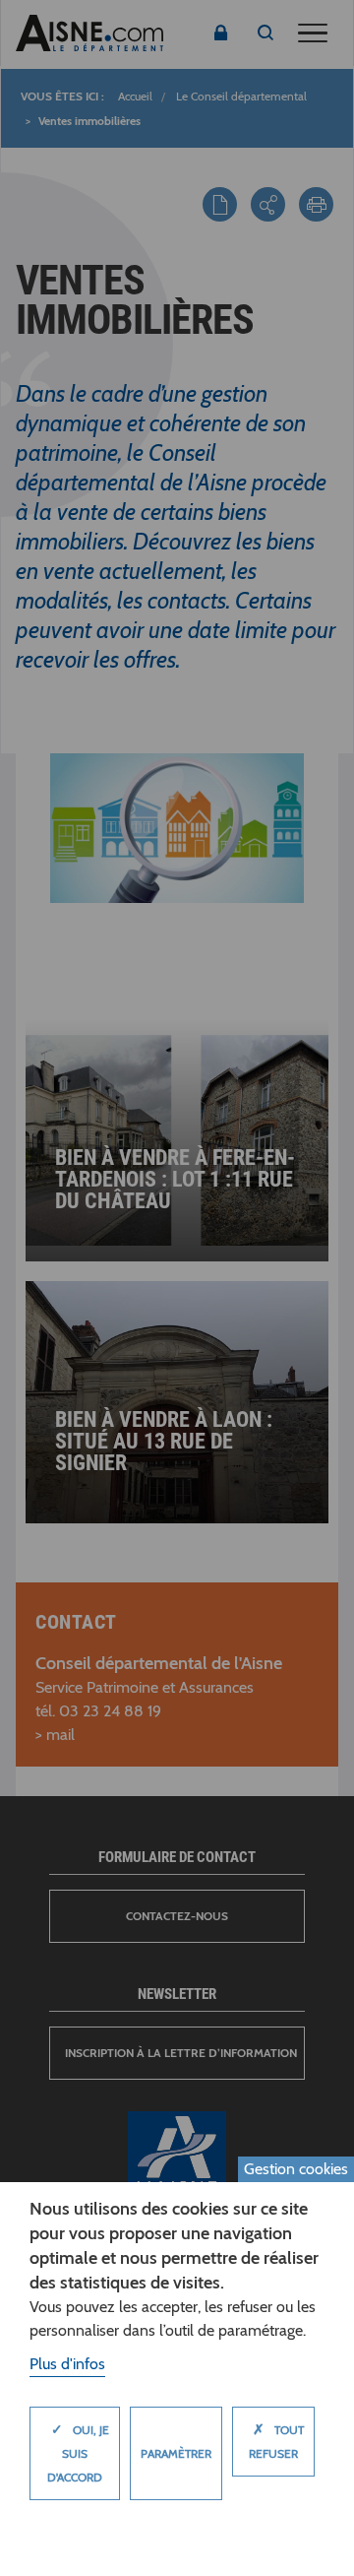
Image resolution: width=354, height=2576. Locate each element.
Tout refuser (276, 2441)
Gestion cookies (296, 2169)
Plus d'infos (67, 2364)
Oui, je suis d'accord (78, 2452)
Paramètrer (176, 2453)
